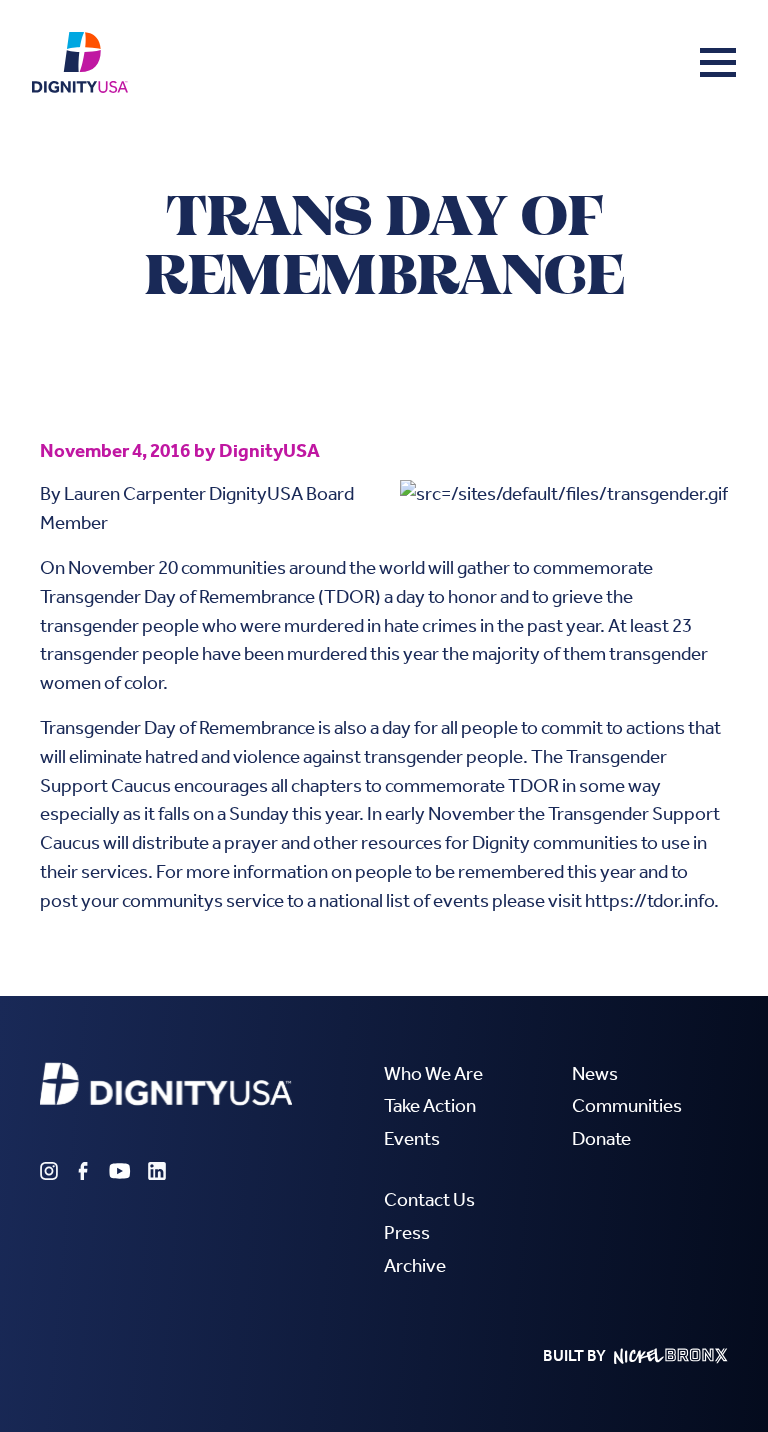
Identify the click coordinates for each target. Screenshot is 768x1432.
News (595, 1073)
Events (412, 1138)
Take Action (430, 1105)
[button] (718, 62)
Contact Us (429, 1199)
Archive (415, 1265)
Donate (601, 1138)
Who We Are (433, 1073)
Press (407, 1232)
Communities (627, 1105)
